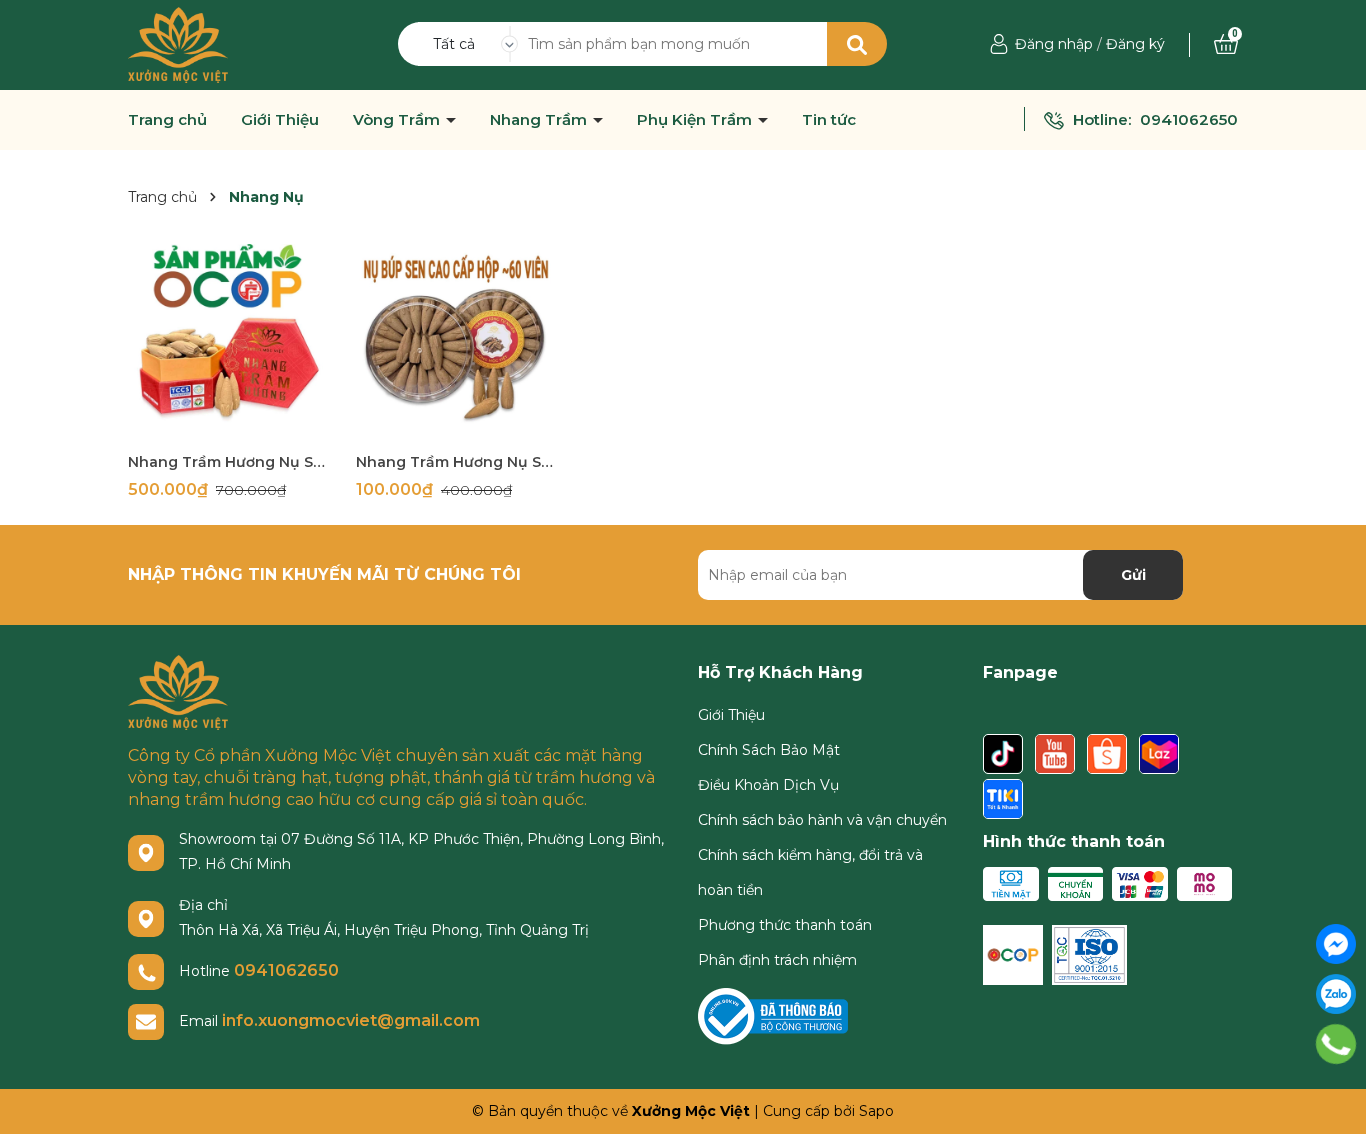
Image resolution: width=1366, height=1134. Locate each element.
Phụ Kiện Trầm (696, 120)
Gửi (1133, 575)
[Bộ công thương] (773, 1015)
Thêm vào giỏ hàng (240, 424)
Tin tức (829, 120)
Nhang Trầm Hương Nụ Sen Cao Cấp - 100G (455, 462)
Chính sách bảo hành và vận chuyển (822, 820)
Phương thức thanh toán (785, 925)
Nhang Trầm (540, 120)
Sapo (876, 1111)
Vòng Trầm (398, 120)
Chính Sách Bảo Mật (769, 750)
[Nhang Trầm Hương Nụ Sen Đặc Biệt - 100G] (227, 343)
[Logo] (178, 44)
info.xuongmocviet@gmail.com (351, 1020)
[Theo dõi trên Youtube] (1057, 755)
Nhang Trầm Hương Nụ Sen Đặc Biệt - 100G (227, 462)
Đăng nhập (1054, 44)
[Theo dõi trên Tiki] (1003, 800)
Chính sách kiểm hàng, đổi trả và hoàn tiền (810, 872)
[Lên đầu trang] (1336, 1094)
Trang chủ (167, 120)
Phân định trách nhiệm (777, 960)
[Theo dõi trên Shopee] (1109, 755)
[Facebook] (1336, 944)
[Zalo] (1336, 994)
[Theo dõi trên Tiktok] (1005, 755)
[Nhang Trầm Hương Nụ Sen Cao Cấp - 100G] (455, 343)
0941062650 (1189, 119)
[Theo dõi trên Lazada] (1159, 755)
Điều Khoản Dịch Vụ (768, 785)
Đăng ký (1135, 44)
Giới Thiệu (280, 120)
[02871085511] (1336, 1044)
